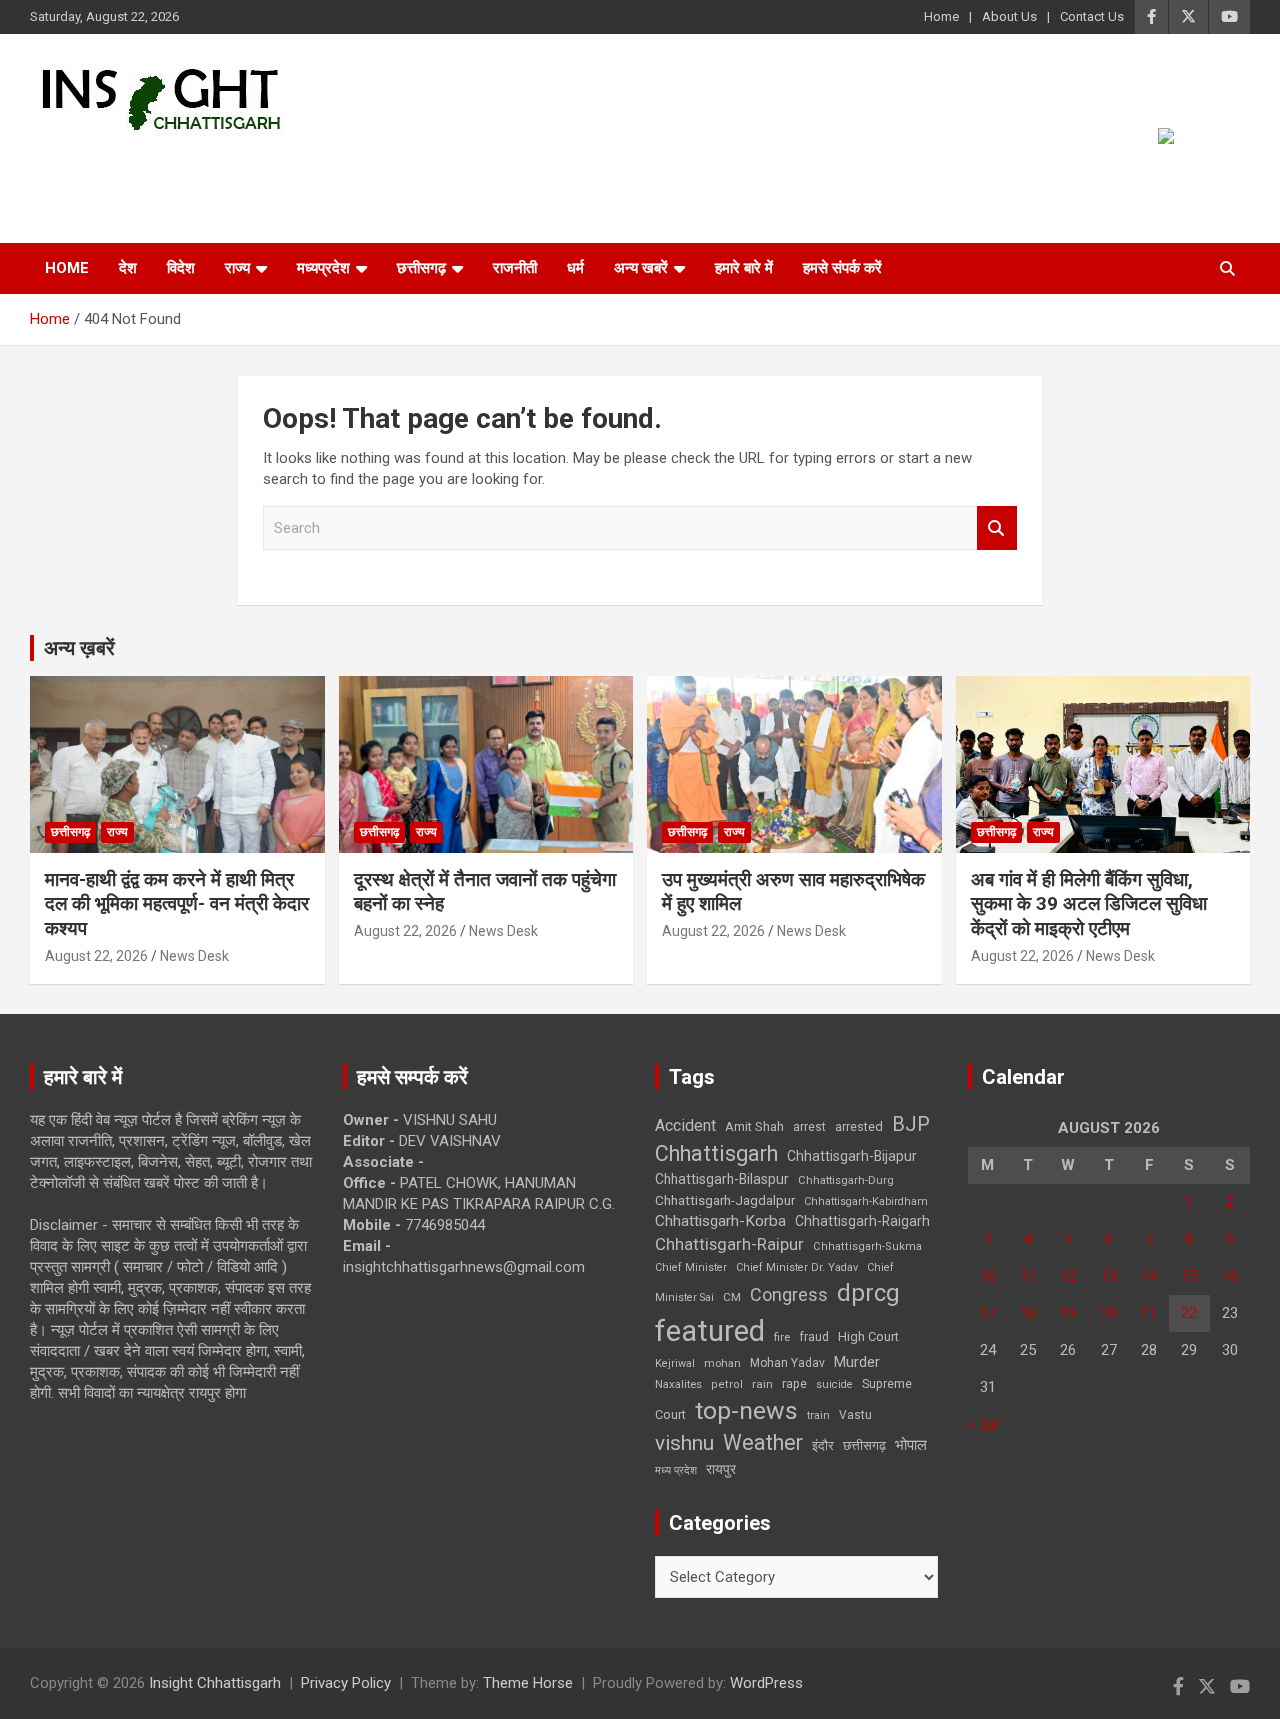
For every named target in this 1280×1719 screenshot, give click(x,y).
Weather (763, 1442)
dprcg (868, 1293)
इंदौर (823, 1445)
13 (1109, 1276)
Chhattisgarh (716, 1153)
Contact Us (1092, 16)
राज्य (237, 268)
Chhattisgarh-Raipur (729, 1244)
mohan (722, 1363)
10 (988, 1276)
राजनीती (515, 268)
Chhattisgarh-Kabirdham (866, 1201)
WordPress (766, 1683)
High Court (868, 1336)
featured (710, 1331)
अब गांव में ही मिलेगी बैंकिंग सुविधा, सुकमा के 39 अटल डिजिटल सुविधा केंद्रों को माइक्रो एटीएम (1089, 904)
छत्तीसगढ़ (421, 268)
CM (732, 1297)
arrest (809, 1127)
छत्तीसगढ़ (864, 1445)
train (818, 1415)
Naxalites (678, 1384)
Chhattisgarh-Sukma (867, 1246)
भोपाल (911, 1445)
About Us (1009, 16)
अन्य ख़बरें (79, 648)
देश (128, 268)
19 (1068, 1313)
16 (1230, 1276)
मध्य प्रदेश (676, 1470)
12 (1068, 1276)
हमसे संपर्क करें (842, 268)
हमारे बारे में (744, 268)
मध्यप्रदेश (323, 268)
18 (1028, 1313)
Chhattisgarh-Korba (720, 1221)
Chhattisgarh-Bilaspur (722, 1179)
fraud (814, 1337)
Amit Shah (754, 1126)
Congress (789, 1294)
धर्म (575, 268)
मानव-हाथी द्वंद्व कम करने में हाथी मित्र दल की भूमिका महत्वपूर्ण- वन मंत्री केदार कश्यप (177, 904)
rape (794, 1383)
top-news (746, 1410)
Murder (857, 1362)
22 (1189, 1313)
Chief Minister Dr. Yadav (797, 1267)
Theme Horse (528, 1683)
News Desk (194, 956)
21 (1149, 1313)
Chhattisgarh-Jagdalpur (725, 1200)
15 (1189, 1276)
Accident (685, 1125)
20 (1109, 1313)
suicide (834, 1384)
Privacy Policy (346, 1683)
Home (941, 16)
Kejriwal (675, 1363)
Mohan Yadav (787, 1363)
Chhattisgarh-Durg (846, 1180)
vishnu (684, 1443)
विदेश (181, 268)
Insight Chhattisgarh (211, 165)
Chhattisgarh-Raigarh (862, 1221)
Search (997, 528)
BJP (911, 1124)
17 (988, 1313)
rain (762, 1384)
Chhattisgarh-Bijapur (852, 1156)
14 (1149, 1276)
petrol (727, 1384)
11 (1028, 1276)
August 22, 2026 (96, 956)
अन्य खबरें (641, 268)
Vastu (855, 1415)
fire (782, 1337)
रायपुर (721, 1469)
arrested (859, 1126)
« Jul (983, 1424)
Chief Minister (691, 1267)
